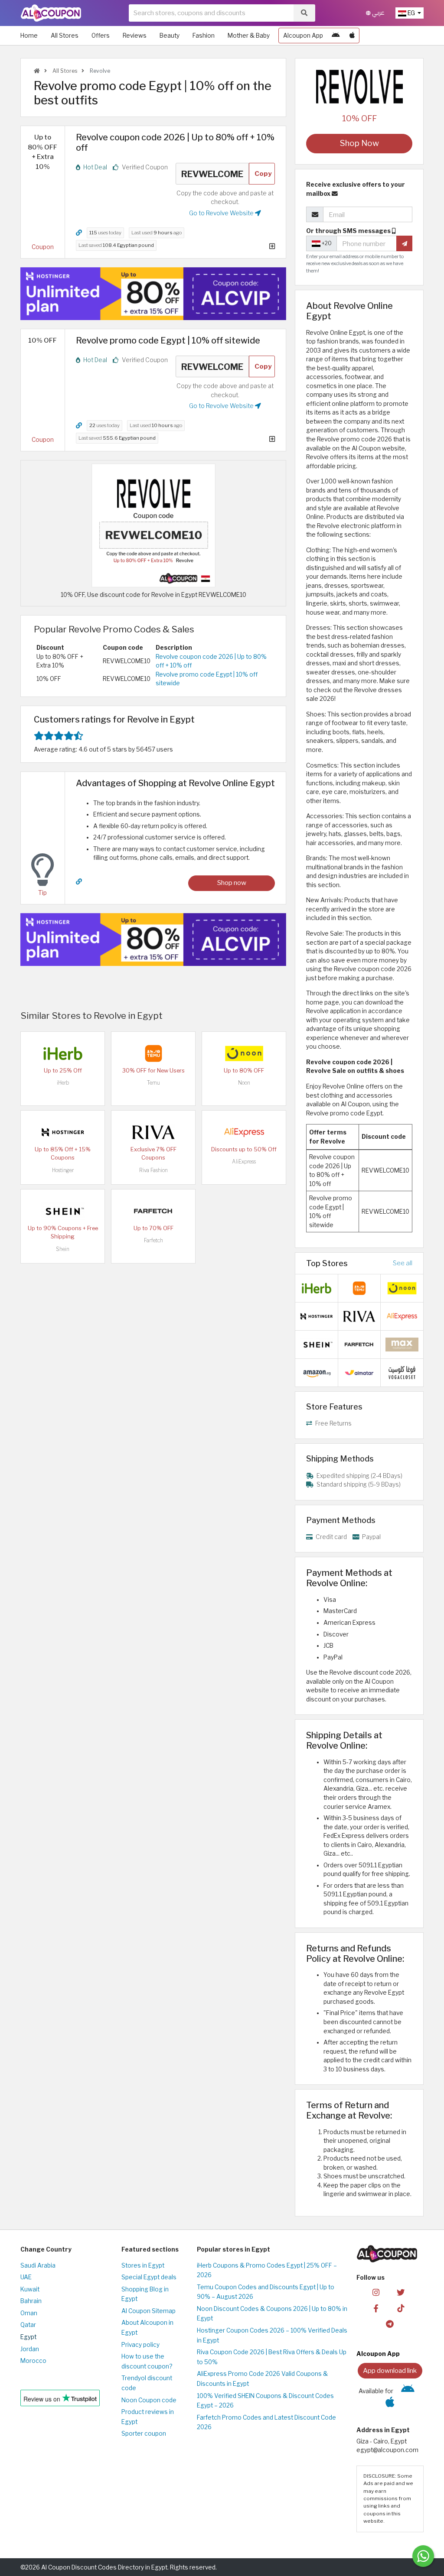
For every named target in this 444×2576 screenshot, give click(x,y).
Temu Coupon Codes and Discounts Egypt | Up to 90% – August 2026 (266, 2292)
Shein (63, 1249)
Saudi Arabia (38, 2265)
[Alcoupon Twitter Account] (401, 2292)
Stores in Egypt (143, 2265)
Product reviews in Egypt (148, 2417)
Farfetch (153, 1240)
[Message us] (423, 2556)
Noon (244, 1083)
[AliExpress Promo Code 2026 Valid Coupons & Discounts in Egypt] (244, 1132)
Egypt (28, 2337)
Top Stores (327, 1263)
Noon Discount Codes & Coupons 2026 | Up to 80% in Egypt (272, 2314)
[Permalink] (79, 233)
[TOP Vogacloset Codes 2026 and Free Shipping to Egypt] (402, 1372)
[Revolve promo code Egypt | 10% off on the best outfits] (153, 525)
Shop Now (359, 143)
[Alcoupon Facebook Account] (376, 2308)
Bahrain (31, 2301)
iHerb (63, 1083)
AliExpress (244, 1162)
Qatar (28, 2325)
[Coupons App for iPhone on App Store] (352, 36)
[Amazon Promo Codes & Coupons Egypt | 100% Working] (317, 1372)
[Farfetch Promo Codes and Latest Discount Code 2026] (153, 1211)
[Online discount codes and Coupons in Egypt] (37, 71)
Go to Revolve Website (222, 213)
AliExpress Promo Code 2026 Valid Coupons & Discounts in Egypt (262, 2379)
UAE (26, 2277)
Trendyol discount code (147, 2383)
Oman (29, 2313)
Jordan (30, 2349)
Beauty (170, 36)
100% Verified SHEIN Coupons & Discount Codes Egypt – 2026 (265, 2401)
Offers (101, 36)
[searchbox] (211, 13)
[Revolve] (359, 86)
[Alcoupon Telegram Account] (390, 2324)
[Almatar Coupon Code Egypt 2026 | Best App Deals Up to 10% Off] (359, 1372)
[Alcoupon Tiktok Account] (401, 2308)
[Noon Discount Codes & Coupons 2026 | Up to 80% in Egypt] (244, 1053)
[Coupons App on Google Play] (336, 36)
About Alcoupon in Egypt (147, 2328)
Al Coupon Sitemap (149, 2311)
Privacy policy (140, 2345)
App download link (390, 2370)
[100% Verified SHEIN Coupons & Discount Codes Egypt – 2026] (63, 1211)
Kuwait (30, 2289)
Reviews (135, 36)
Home (29, 36)
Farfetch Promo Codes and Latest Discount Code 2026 (266, 2422)
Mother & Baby (249, 36)
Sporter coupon (144, 2433)
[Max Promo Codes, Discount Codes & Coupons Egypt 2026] (402, 1344)
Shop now (232, 883)
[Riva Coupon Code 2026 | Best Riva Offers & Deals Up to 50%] (153, 1132)
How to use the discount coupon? (147, 2361)
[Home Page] (51, 13)
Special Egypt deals (149, 2277)
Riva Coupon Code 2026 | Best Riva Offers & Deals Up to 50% (272, 2357)
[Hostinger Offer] (153, 294)
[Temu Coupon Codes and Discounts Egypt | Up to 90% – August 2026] (153, 1053)
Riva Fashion (153, 1170)
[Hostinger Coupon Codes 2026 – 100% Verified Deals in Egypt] (63, 1132)
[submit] (404, 243)
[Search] (304, 13)
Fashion (204, 36)
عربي (378, 13)
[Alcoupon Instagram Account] (376, 2292)
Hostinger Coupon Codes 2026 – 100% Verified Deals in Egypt (272, 2335)
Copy (263, 173)
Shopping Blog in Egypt (145, 2294)
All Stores (65, 36)
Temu (153, 1083)
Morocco (33, 2361)
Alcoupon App (303, 36)
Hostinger (63, 1170)
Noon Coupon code (149, 2400)
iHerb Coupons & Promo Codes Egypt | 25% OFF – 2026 (267, 2270)
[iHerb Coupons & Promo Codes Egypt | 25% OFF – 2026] (63, 1053)
